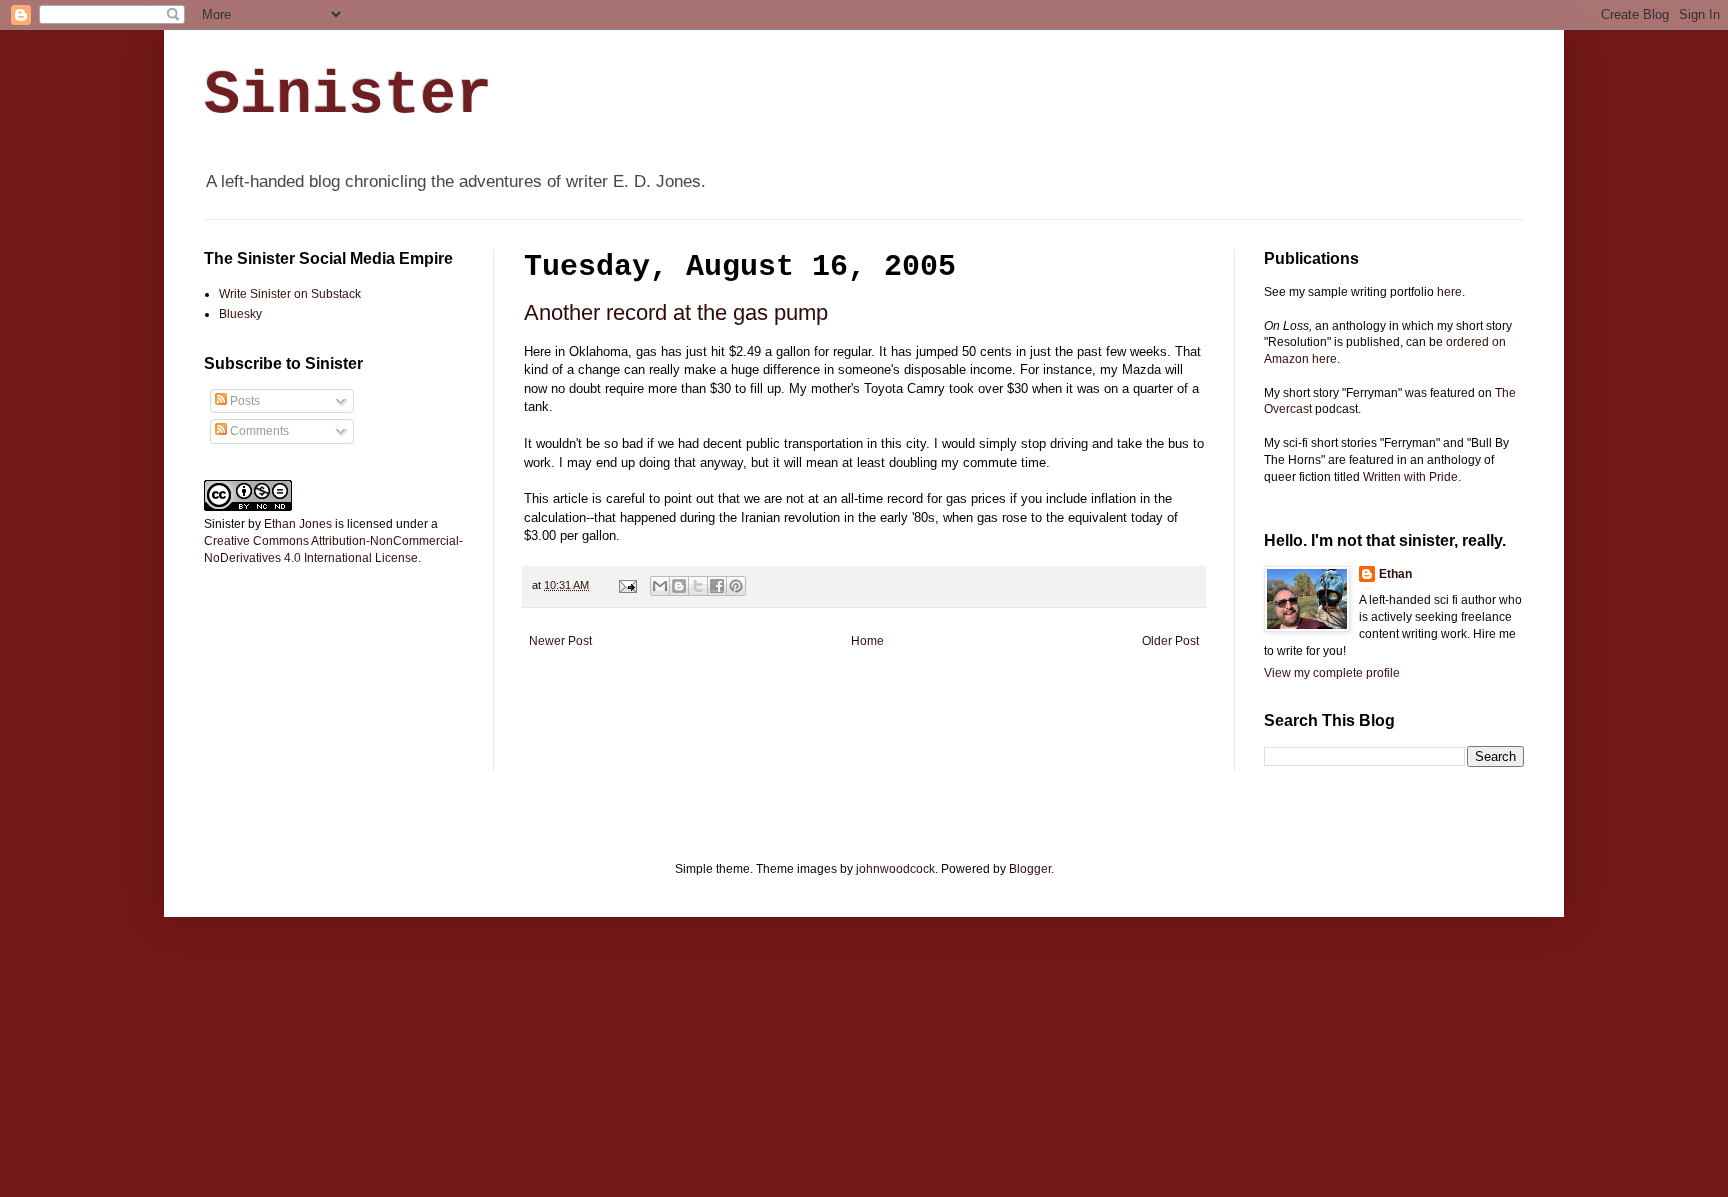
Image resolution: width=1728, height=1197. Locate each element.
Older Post (1170, 641)
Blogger (1030, 869)
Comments (258, 431)
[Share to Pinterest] (736, 586)
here (1449, 292)
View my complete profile (1332, 673)
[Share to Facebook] (717, 586)
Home (867, 641)
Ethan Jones (298, 524)
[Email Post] (627, 585)
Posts (243, 401)
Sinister (348, 96)
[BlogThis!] (679, 586)
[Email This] (660, 586)
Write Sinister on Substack (290, 294)
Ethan (1395, 574)
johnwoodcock (895, 869)
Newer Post (560, 641)
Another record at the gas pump (676, 312)
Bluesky (240, 314)
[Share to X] (698, 586)
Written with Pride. (1412, 477)
